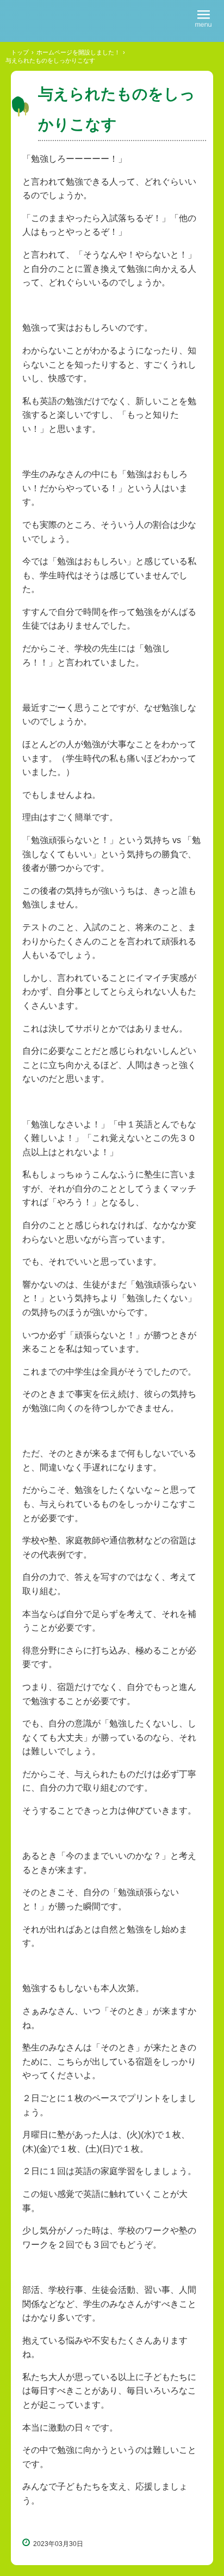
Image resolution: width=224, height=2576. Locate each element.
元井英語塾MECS (64, 20)
